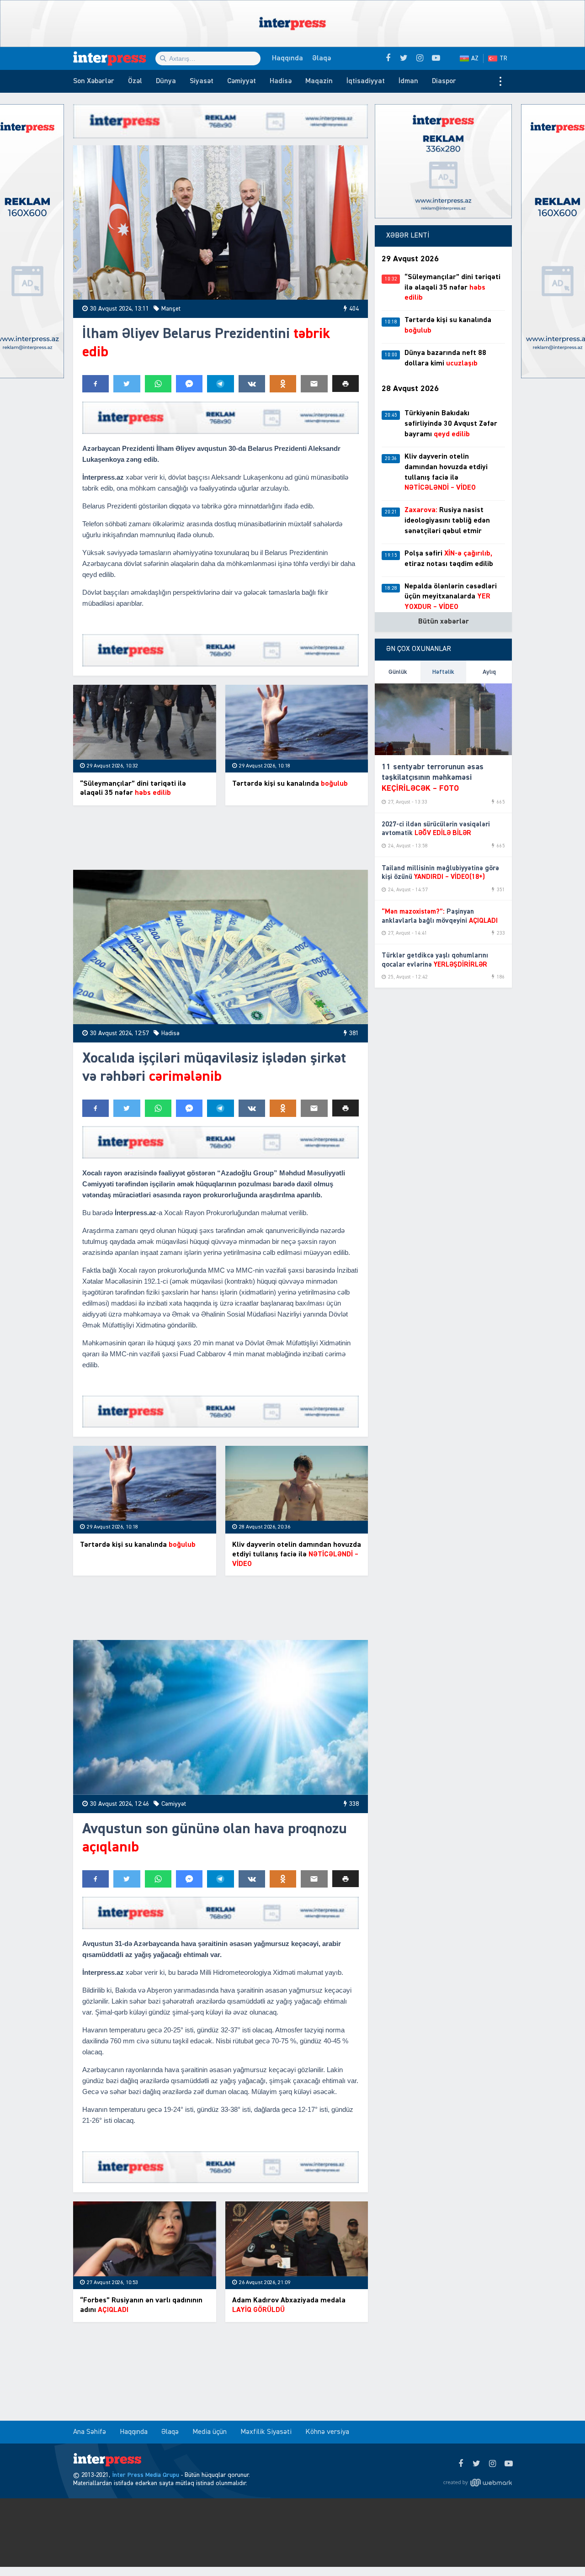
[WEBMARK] (478, 2482)
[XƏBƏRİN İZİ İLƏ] (114, 58)
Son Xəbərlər (94, 81)
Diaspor (444, 81)
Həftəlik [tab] (443, 672)
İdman (408, 81)
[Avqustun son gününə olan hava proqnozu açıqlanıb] (221, 1717)
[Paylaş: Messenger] (189, 384)
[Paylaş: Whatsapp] (158, 384)
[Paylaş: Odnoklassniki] (283, 384)
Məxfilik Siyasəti (266, 2432)
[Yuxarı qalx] (559, 2550)
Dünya (166, 81)
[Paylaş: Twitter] (127, 384)
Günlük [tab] (398, 672)
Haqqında (287, 58)
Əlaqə (322, 58)
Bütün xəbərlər (444, 622)
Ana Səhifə (90, 2432)
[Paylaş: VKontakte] (252, 384)
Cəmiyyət (242, 81)
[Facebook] (460, 2464)
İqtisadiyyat (366, 81)
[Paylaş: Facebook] (96, 384)
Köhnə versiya (327, 2432)
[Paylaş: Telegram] (220, 384)
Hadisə (281, 81)
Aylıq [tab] (489, 672)
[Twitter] (476, 2464)
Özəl (135, 81)
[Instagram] (492, 2464)
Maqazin (319, 81)
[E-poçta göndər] (314, 384)
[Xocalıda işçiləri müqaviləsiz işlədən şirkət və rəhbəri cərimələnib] (221, 947)
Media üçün (210, 2432)
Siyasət (202, 81)
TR (503, 58)
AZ (475, 58)
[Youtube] (508, 2464)
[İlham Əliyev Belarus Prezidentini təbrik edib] (221, 223)
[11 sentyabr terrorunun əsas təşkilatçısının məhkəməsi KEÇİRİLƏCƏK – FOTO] (443, 719)
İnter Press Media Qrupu (146, 2475)
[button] (346, 383)
